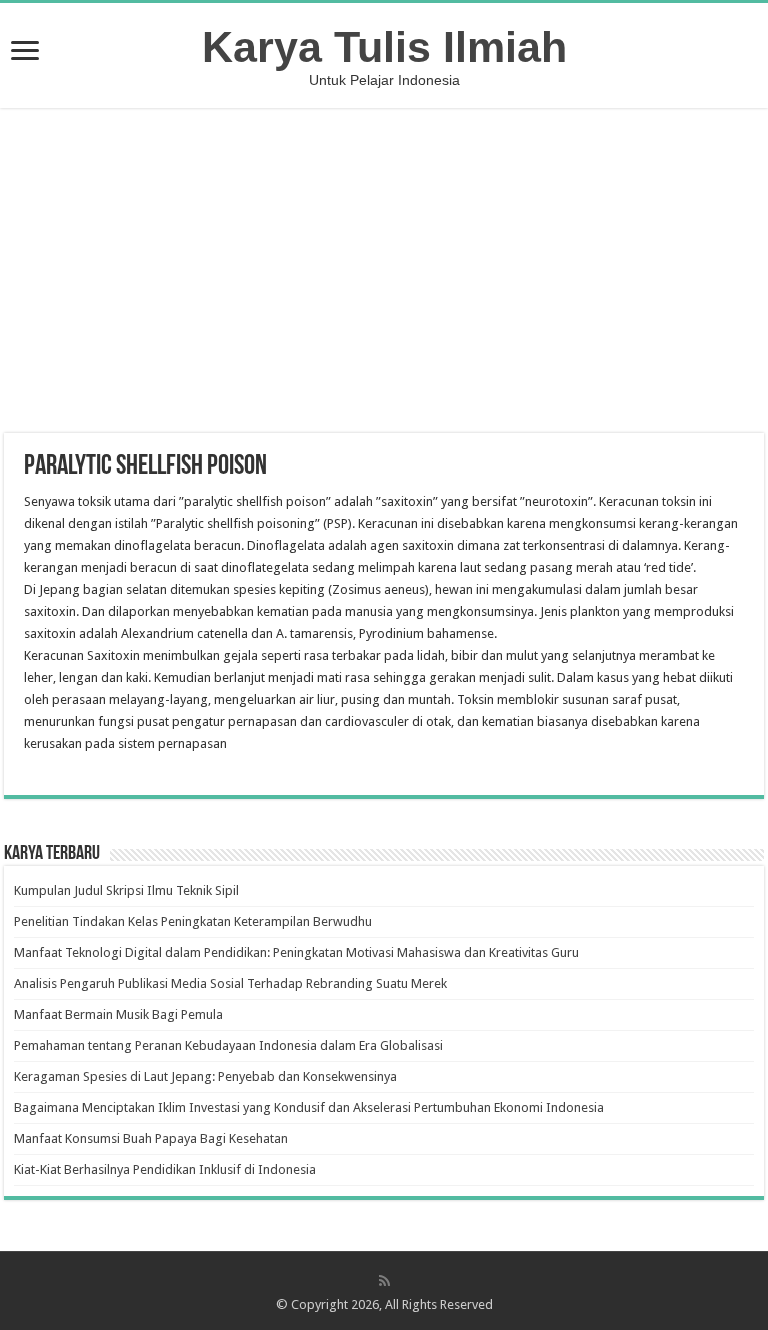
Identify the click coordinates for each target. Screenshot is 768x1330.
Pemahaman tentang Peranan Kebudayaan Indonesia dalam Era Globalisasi (228, 1045)
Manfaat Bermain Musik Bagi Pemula (118, 1014)
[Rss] (384, 1281)
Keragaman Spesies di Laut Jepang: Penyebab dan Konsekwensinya (205, 1076)
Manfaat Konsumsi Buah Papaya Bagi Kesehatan (151, 1138)
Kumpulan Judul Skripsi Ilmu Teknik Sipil (126, 890)
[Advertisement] (384, 273)
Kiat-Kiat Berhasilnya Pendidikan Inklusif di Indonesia (165, 1169)
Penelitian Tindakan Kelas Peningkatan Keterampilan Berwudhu (193, 921)
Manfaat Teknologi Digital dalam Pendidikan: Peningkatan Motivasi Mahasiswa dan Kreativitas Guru (296, 952)
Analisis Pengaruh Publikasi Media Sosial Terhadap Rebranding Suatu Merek (230, 983)
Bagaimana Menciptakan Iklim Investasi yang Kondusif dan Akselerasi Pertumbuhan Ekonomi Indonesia (309, 1107)
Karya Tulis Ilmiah (384, 47)
